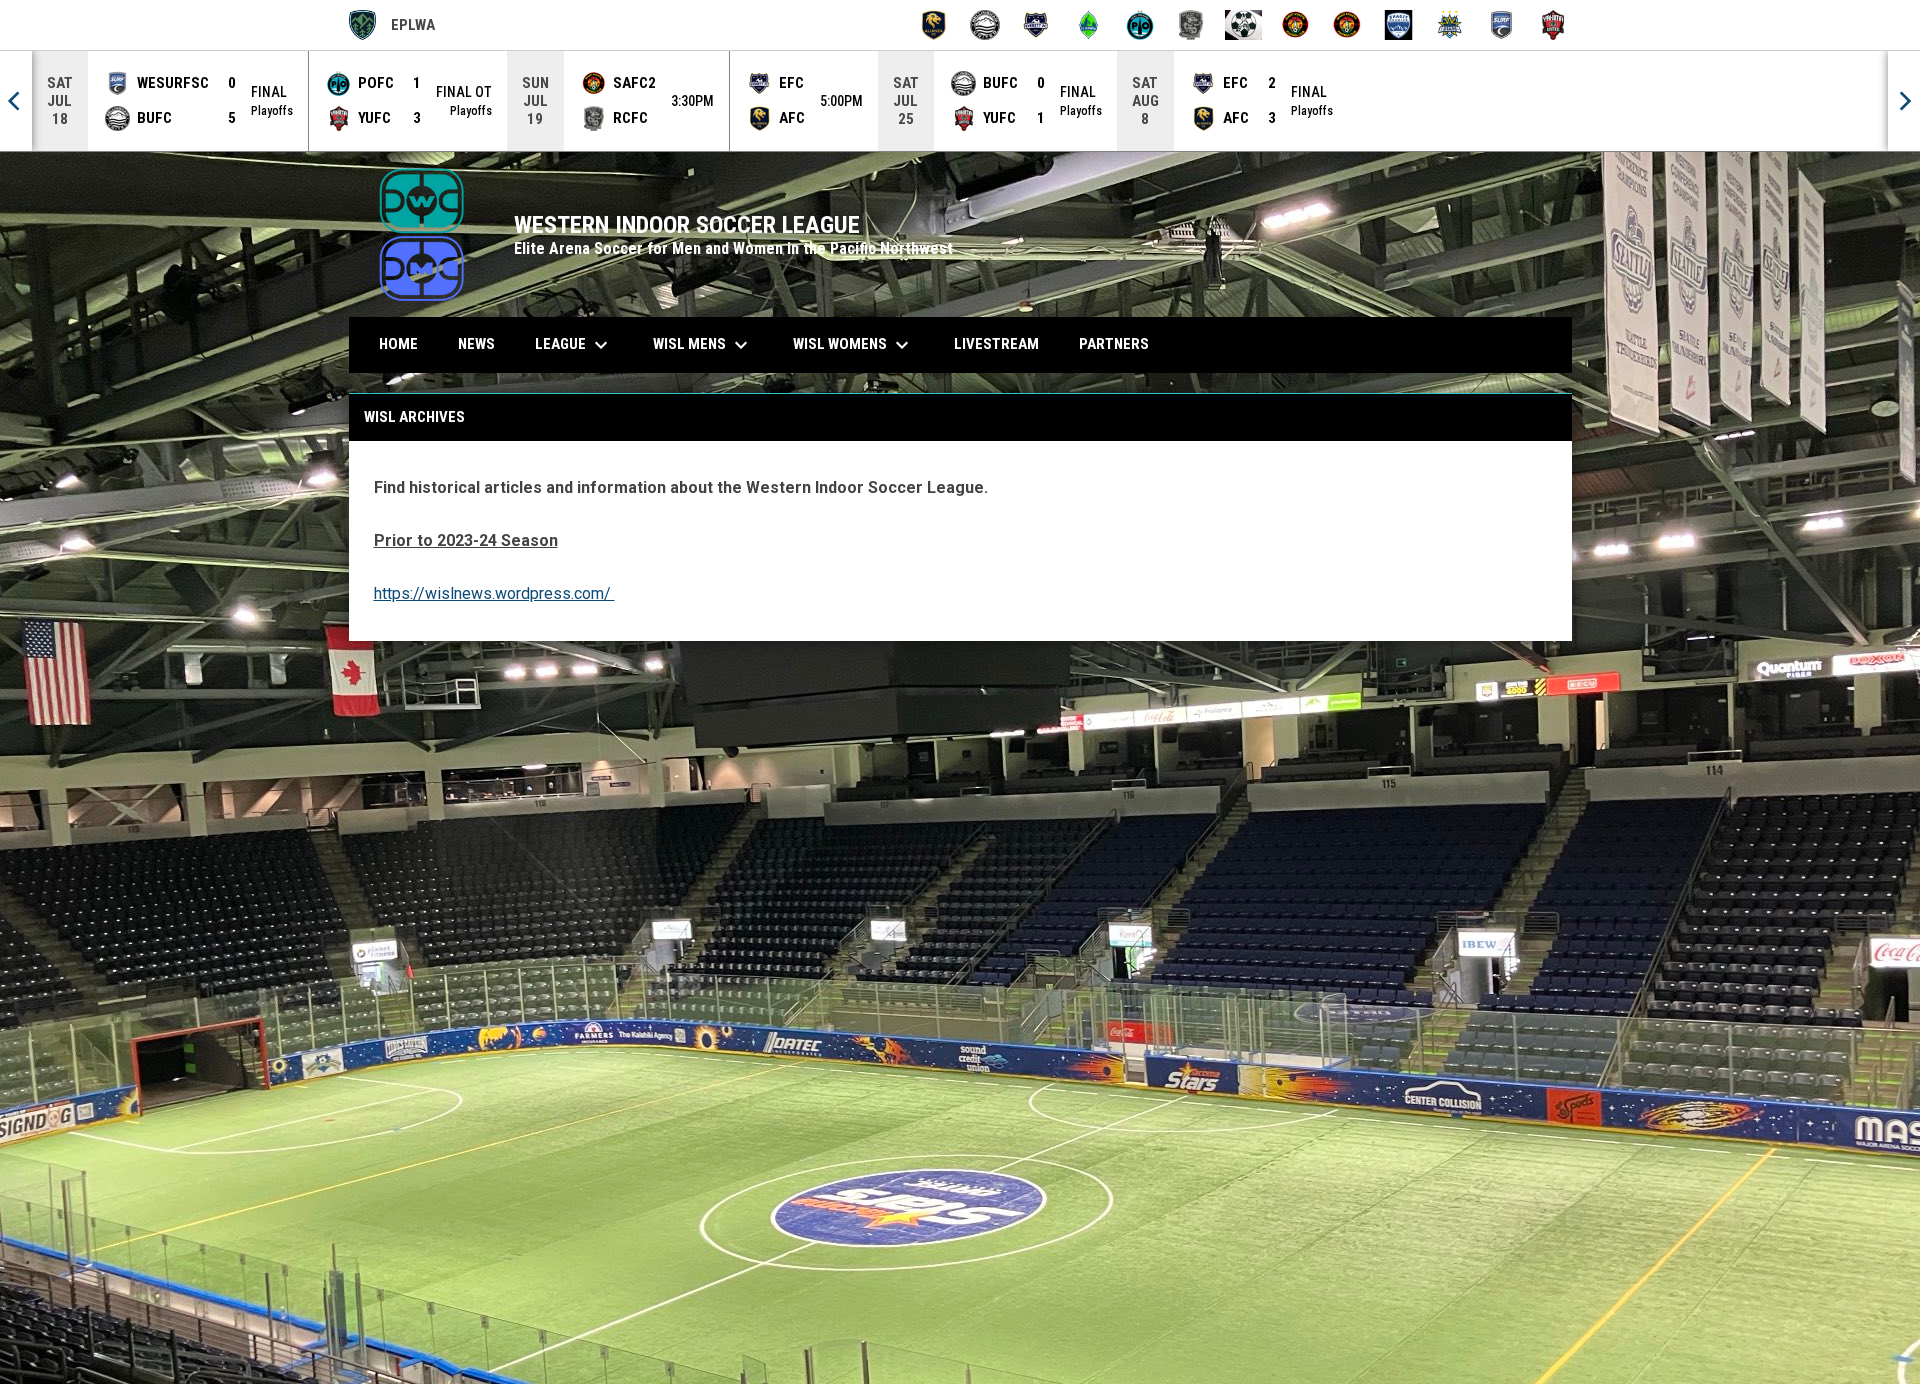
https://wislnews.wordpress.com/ (494, 593)
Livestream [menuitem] (996, 344)
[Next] (1904, 101)
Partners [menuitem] (1114, 344)
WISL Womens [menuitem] (853, 345)
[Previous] (16, 101)
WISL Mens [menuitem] (703, 345)
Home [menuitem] (398, 344)
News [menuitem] (476, 344)
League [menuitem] (574, 345)
